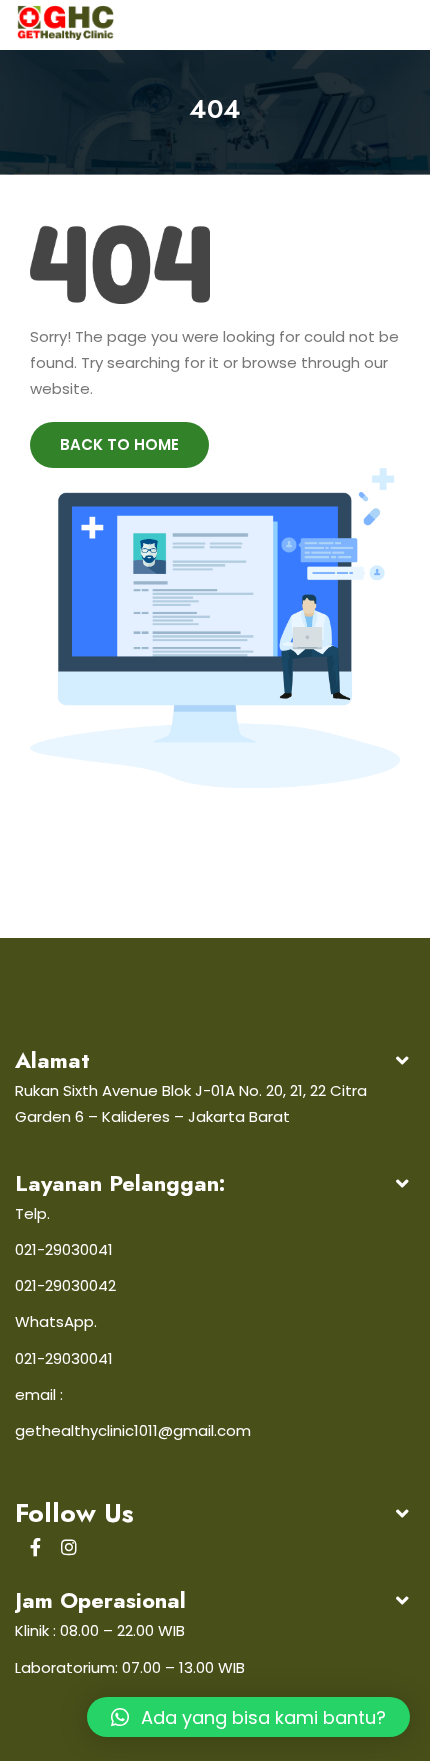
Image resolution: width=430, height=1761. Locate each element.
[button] (248, 1717)
